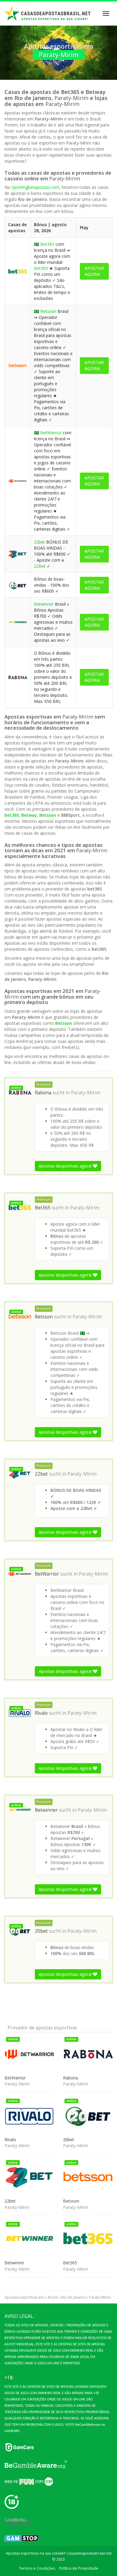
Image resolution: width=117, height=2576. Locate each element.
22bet (39, 542)
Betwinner (44, 604)
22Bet (40, 566)
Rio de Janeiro (73, 2297)
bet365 (12, 815)
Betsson (48, 311)
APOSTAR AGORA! (94, 271)
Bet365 (47, 244)
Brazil (53, 2297)
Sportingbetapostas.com (36, 187)
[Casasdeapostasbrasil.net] (48, 14)
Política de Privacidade (79, 2568)
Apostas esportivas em (24, 2297)
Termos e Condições (37, 2568)
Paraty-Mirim (86, 1093)
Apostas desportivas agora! (66, 1166)
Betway (29, 815)
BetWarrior (51, 433)
